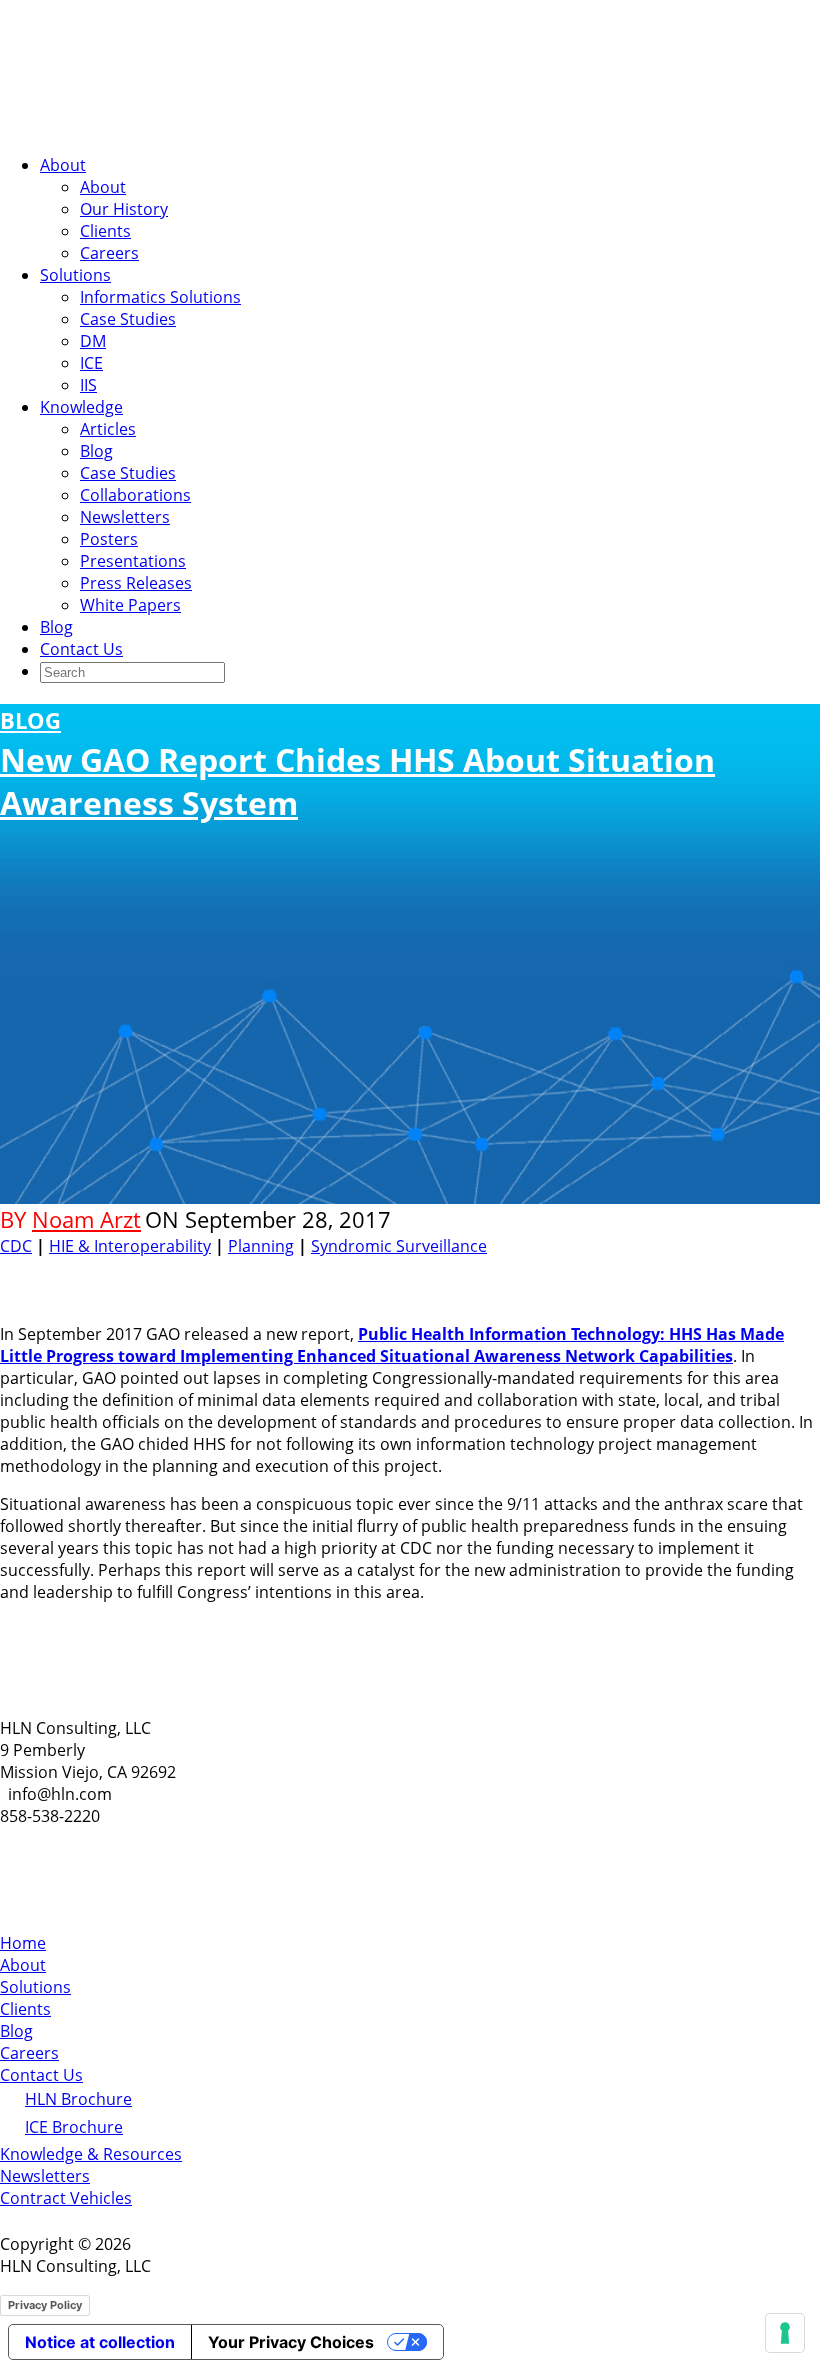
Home (23, 1943)
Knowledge (81, 407)
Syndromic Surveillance (399, 1246)
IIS (88, 385)
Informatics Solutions (160, 297)
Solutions (75, 275)
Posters (109, 539)
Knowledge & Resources (91, 2154)
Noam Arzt (86, 1219)
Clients (105, 231)
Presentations (133, 561)
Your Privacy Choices (291, 2342)
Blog (96, 451)
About (63, 165)
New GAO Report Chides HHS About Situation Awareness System (357, 764)
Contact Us (81, 649)
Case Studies (128, 319)
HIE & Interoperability (130, 1246)
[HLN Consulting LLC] (200, 127)
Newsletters (125, 517)
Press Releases (136, 583)
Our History (124, 209)
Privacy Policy (45, 2305)
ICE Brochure (74, 2127)
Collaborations (135, 495)
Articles (108, 429)
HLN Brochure (78, 2099)
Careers (109, 253)
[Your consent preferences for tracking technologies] (785, 2333)
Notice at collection (100, 2342)
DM (93, 341)
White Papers (130, 605)
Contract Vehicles (66, 2198)
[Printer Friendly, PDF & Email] (758, 1272)
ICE (91, 363)
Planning (261, 1246)
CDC (16, 1246)
